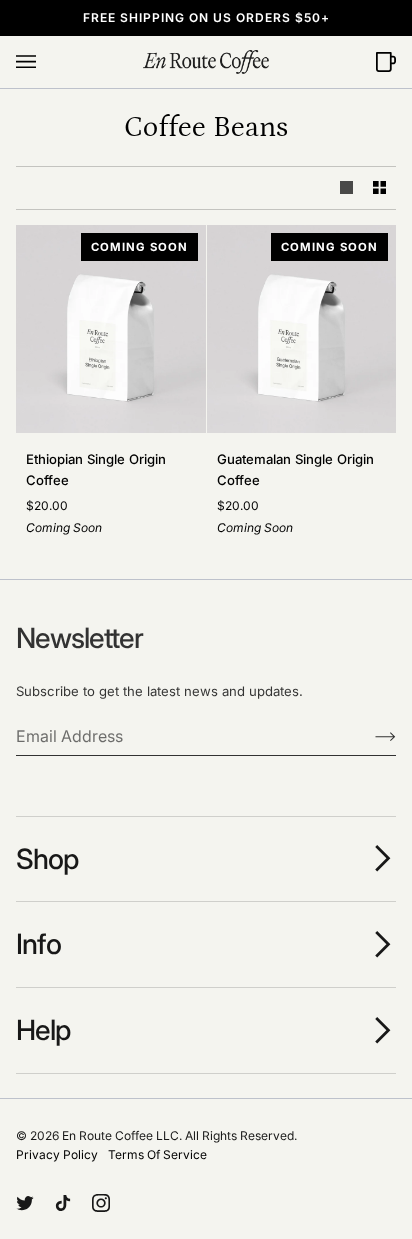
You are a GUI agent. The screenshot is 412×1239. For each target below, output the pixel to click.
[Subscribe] (369, 736)
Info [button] (38, 944)
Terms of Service (157, 1154)
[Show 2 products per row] (379, 187)
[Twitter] (25, 1203)
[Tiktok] (63, 1203)
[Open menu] (46, 62)
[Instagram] (101, 1203)
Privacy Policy (57, 1154)
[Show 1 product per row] (346, 187)
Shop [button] (47, 859)
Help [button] (43, 1030)
